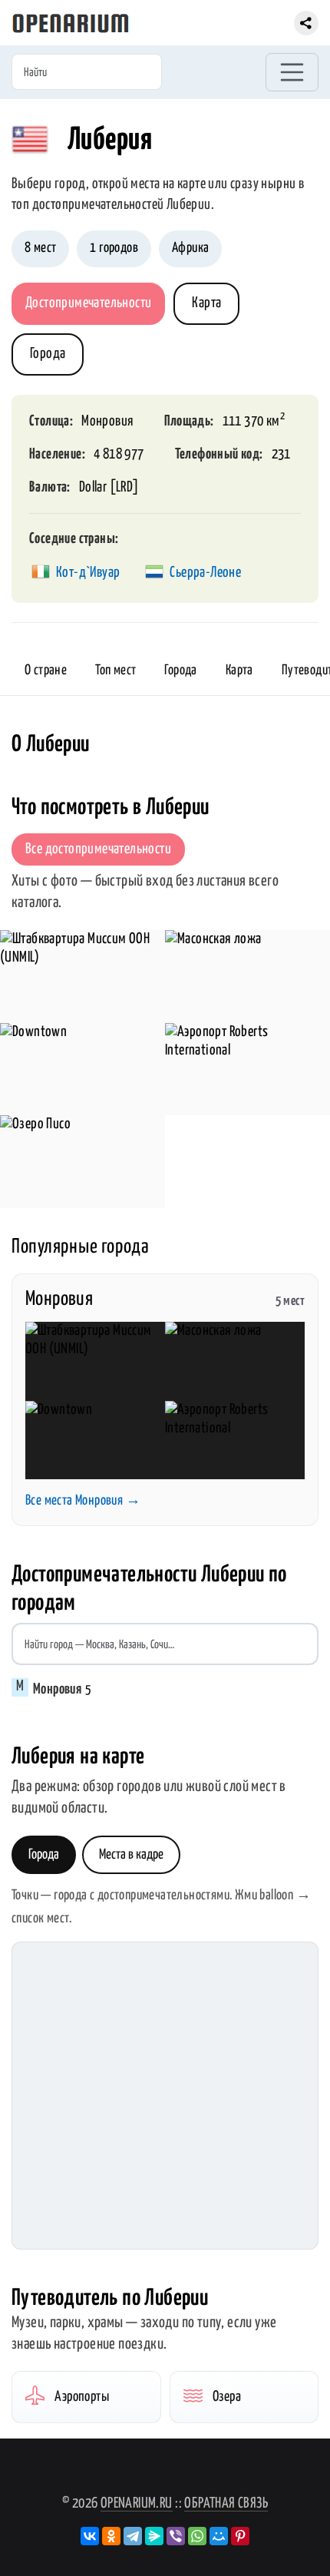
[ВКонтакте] (90, 2536)
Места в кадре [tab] (131, 1855)
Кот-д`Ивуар (88, 573)
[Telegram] (133, 2536)
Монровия (107, 421)
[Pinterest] (240, 2536)
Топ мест (115, 670)
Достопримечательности (88, 303)
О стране (46, 670)
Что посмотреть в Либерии (111, 808)
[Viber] (176, 2536)
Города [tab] (44, 1855)
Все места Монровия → (83, 1501)
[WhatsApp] (197, 2536)
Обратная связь (226, 2503)
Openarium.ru (137, 2503)
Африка (190, 248)
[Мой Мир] (219, 2536)
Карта (206, 303)
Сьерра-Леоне (205, 573)
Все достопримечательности (98, 849)
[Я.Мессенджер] (154, 2536)
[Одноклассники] (111, 2536)
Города (48, 354)
